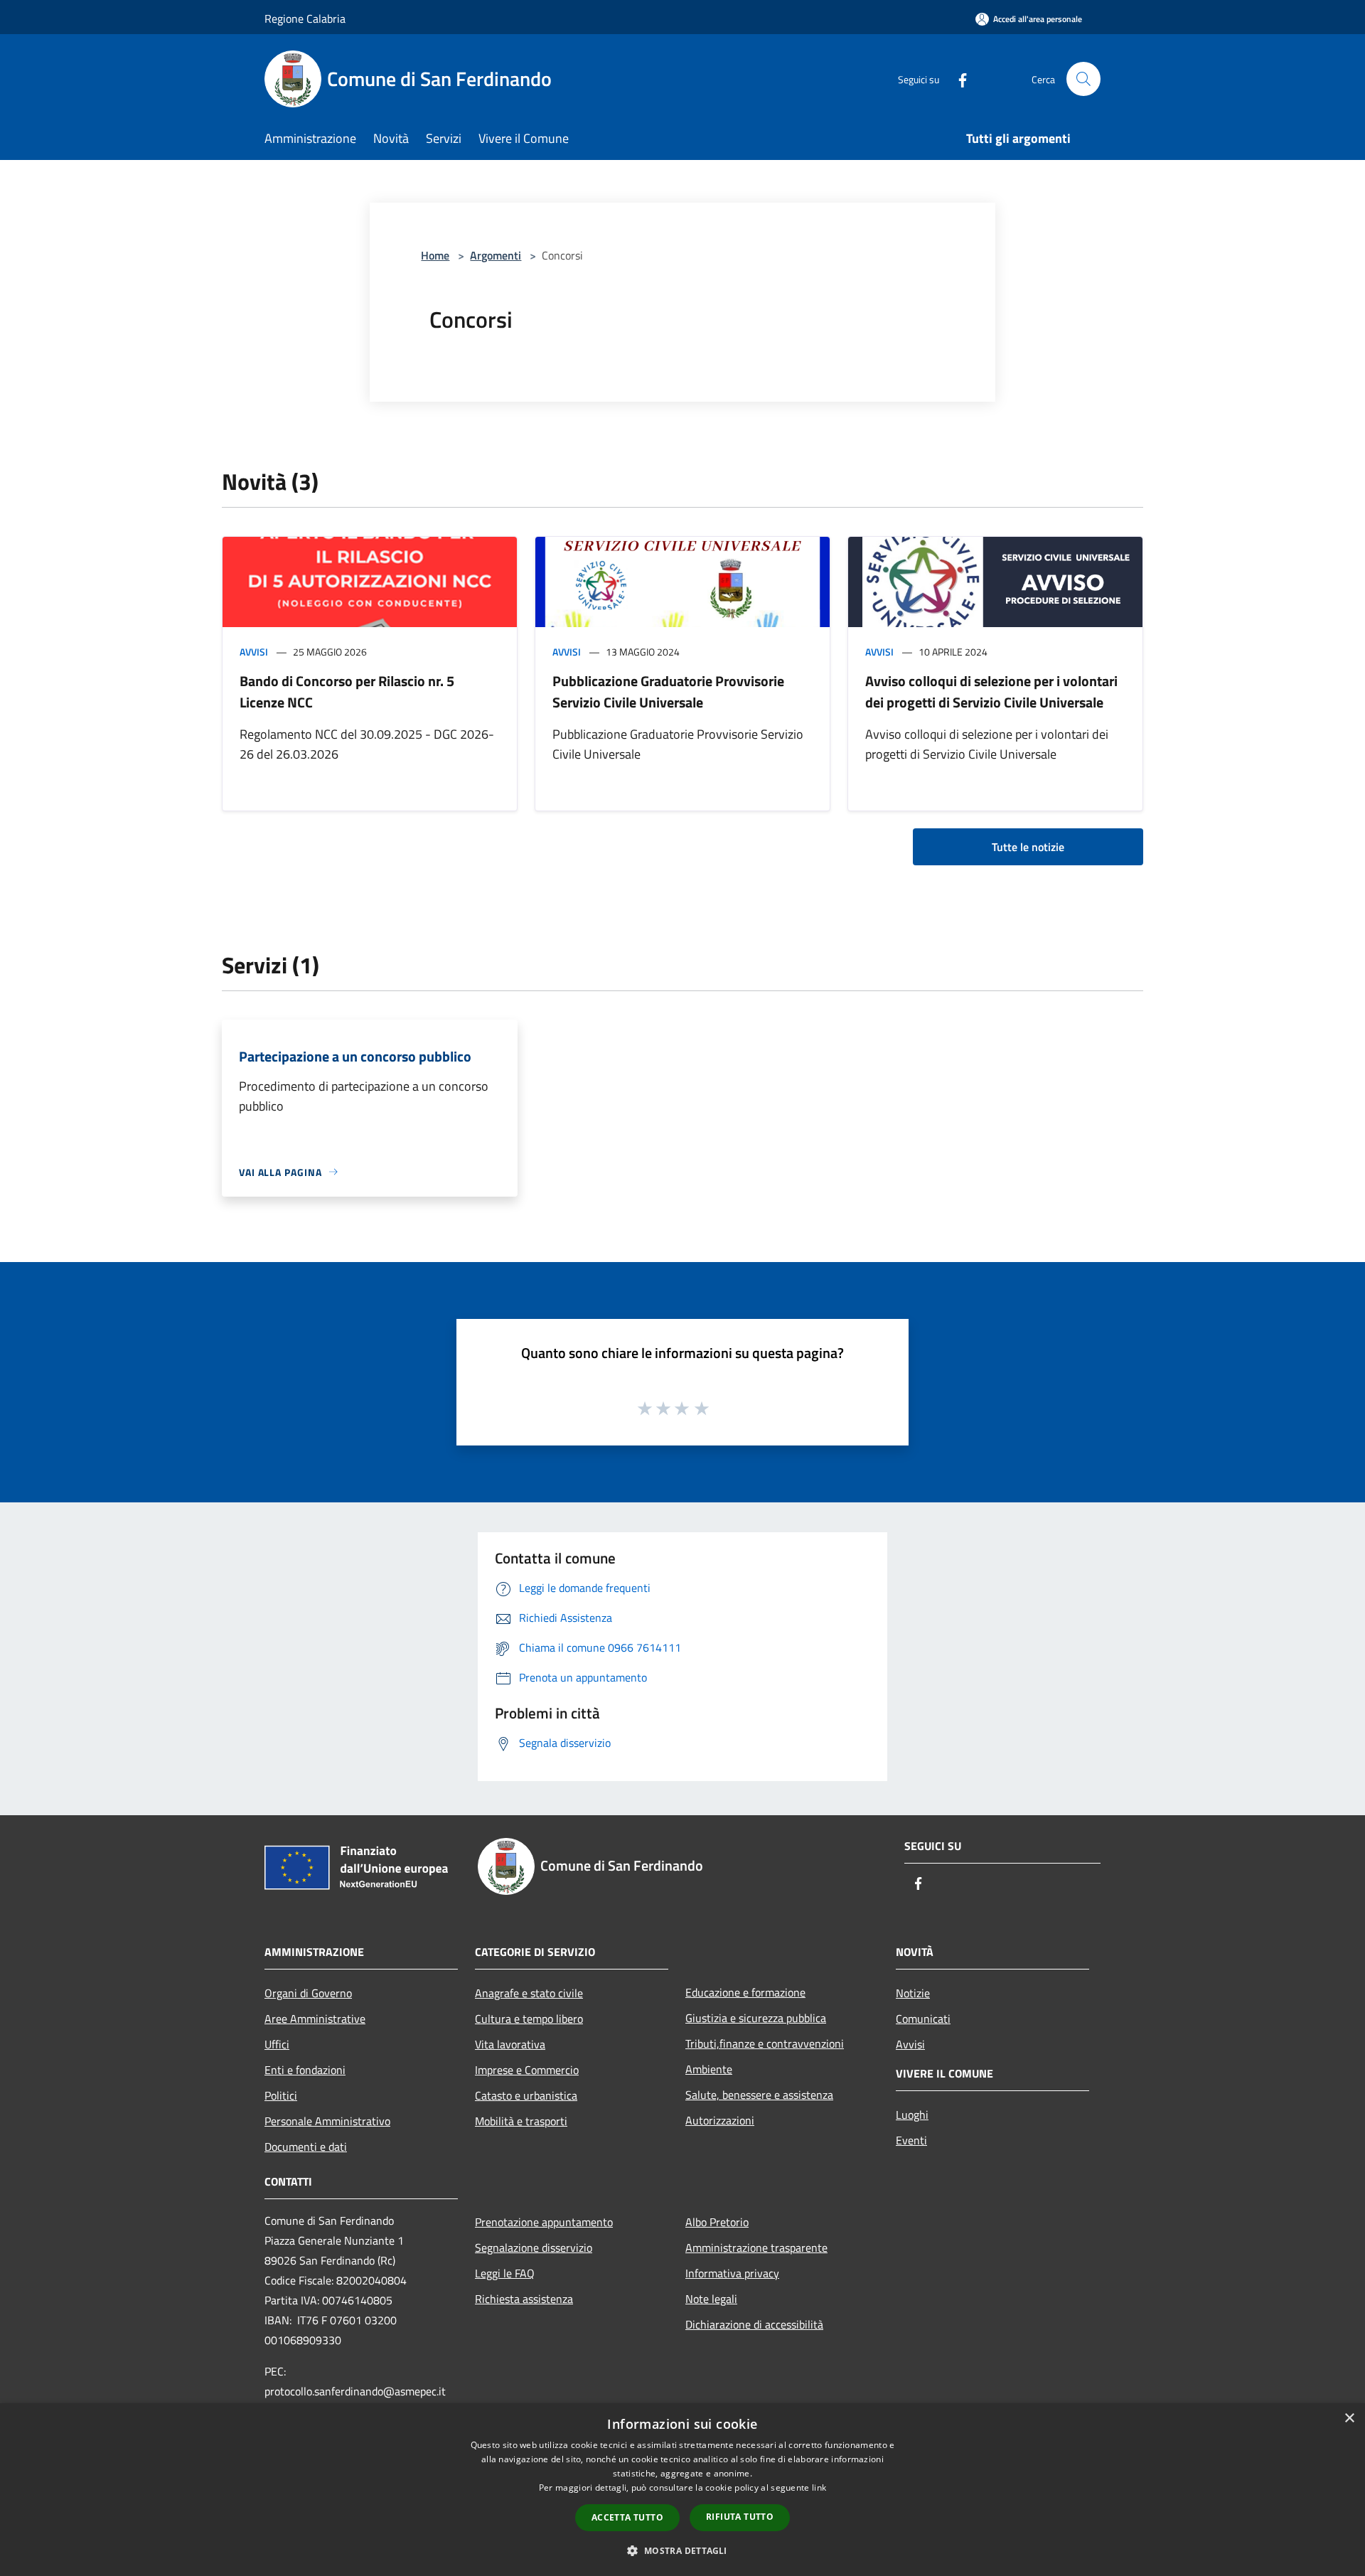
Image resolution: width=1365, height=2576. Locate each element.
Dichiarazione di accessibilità (754, 2324)
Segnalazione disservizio (534, 2248)
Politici (281, 2095)
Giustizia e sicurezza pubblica (756, 2018)
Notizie (913, 1993)
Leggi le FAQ (505, 2273)
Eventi (911, 2140)
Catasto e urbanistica (526, 2095)
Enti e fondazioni (305, 2070)
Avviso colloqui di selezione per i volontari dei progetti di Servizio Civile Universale (991, 691)
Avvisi (254, 652)
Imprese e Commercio (527, 2070)
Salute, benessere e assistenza (759, 2095)
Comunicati (923, 2019)
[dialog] (682, 2490)
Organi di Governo (308, 1993)
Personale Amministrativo (327, 2121)
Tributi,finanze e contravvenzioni (765, 2043)
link (819, 2487)
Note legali (711, 2299)
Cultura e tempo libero (529, 2019)
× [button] (1349, 2419)
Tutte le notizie (1028, 847)
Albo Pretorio (717, 2222)
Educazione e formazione (745, 1992)
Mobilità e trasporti (521, 2121)
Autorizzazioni (720, 2120)
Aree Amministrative (315, 2019)
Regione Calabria (305, 18)
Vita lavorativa (510, 2044)
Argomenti (496, 255)
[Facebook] (957, 79)
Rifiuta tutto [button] (740, 2517)
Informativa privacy (732, 2273)
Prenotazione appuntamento (544, 2222)
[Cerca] (1083, 79)
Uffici (277, 2044)
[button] (682, 2550)
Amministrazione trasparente (756, 2248)
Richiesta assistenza (524, 2299)
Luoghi (912, 2115)
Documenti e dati (306, 2147)
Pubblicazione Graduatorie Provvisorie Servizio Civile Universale (668, 691)
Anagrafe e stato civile (529, 1993)
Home (435, 255)
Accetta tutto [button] (627, 2517)
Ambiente (709, 2069)
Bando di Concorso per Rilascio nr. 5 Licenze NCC (347, 691)
